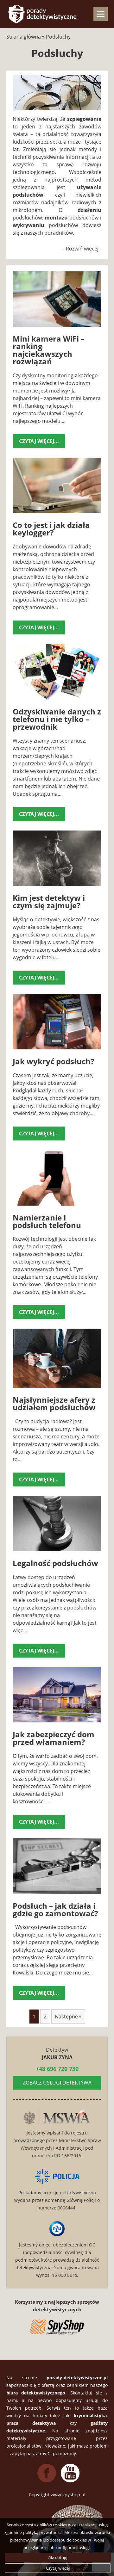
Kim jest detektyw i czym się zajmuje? (49, 902)
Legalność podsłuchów (55, 1563)
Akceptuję (58, 2557)
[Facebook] (47, 2481)
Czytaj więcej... (39, 441)
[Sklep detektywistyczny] (57, 2327)
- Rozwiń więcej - (82, 249)
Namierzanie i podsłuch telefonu (47, 1221)
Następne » (68, 2017)
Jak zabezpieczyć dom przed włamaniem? (54, 1738)
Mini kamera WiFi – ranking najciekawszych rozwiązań (49, 350)
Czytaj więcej (58, 2568)
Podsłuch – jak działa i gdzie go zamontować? (55, 1909)
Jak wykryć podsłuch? (53, 1061)
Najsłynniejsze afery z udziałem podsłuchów (54, 1403)
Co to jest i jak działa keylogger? (51, 529)
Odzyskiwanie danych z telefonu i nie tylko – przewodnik (57, 719)
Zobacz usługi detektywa (57, 2083)
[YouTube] (70, 2481)
